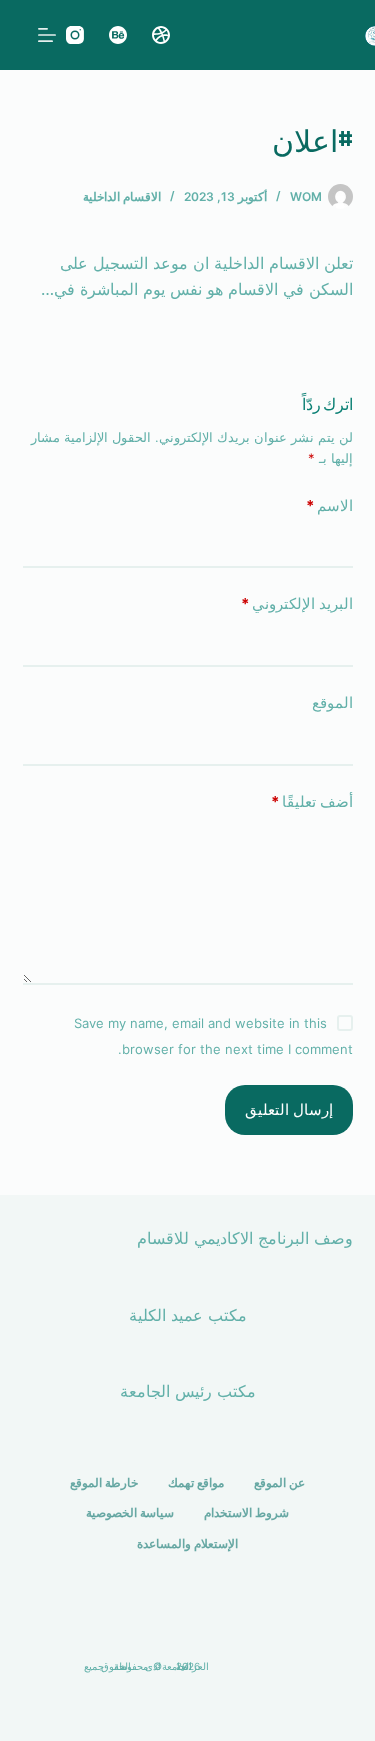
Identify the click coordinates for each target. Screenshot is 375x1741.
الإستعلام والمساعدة (187, 1543)
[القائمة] (47, 35)
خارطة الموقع (104, 1482)
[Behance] (118, 35)
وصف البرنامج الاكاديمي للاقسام (245, 1238)
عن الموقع (279, 1482)
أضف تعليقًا (312, 801)
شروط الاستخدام (246, 1512)
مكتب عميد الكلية (188, 1315)
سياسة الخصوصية (130, 1512)
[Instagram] (75, 35)
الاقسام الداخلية (122, 196)
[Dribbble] (161, 35)
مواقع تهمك (196, 1482)
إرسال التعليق (289, 1109)
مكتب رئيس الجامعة (188, 1391)
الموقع (332, 702)
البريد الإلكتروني (297, 603)
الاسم (329, 505)
